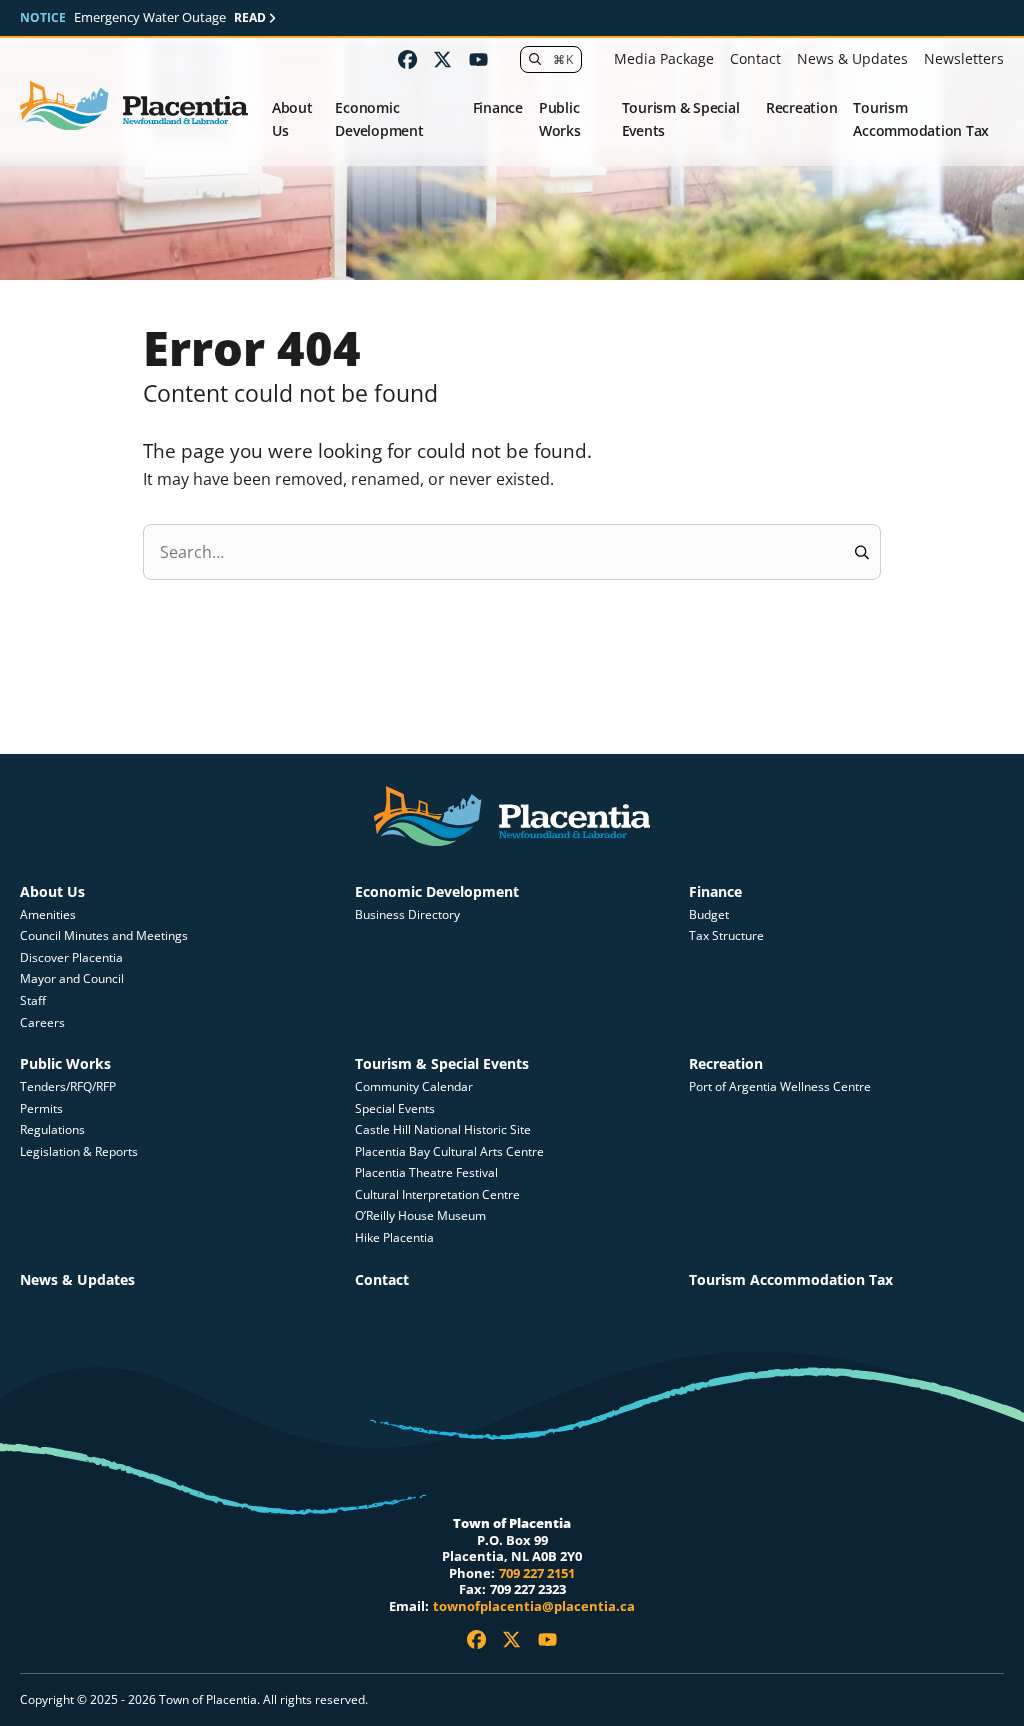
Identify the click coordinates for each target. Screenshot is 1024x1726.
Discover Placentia (71, 957)
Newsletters (964, 58)
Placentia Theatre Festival (426, 1172)
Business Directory (407, 914)
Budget (709, 914)
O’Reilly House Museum (420, 1215)
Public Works (560, 119)
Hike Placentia (394, 1237)
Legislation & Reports (79, 1151)
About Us (292, 119)
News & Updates (852, 58)
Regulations (52, 1129)
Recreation (802, 107)
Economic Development (379, 119)
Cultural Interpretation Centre (437, 1194)
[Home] (134, 106)
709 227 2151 (537, 1573)
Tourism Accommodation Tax (921, 119)
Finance (498, 107)
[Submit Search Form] (861, 552)
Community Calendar (414, 1086)
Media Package (664, 58)
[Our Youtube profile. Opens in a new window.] (478, 59)
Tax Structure (726, 935)
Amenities (48, 914)
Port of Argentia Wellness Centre (780, 1086)
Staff (33, 1000)
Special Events (395, 1108)
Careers (42, 1022)
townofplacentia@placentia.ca (534, 1606)
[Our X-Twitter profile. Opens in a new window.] (442, 59)
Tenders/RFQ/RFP (68, 1086)
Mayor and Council (72, 978)
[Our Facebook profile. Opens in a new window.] (407, 59)
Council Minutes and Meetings (104, 935)
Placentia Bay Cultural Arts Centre (449, 1151)
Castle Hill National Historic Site (444, 1129)
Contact (755, 58)
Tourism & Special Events (681, 119)
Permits (41, 1108)
